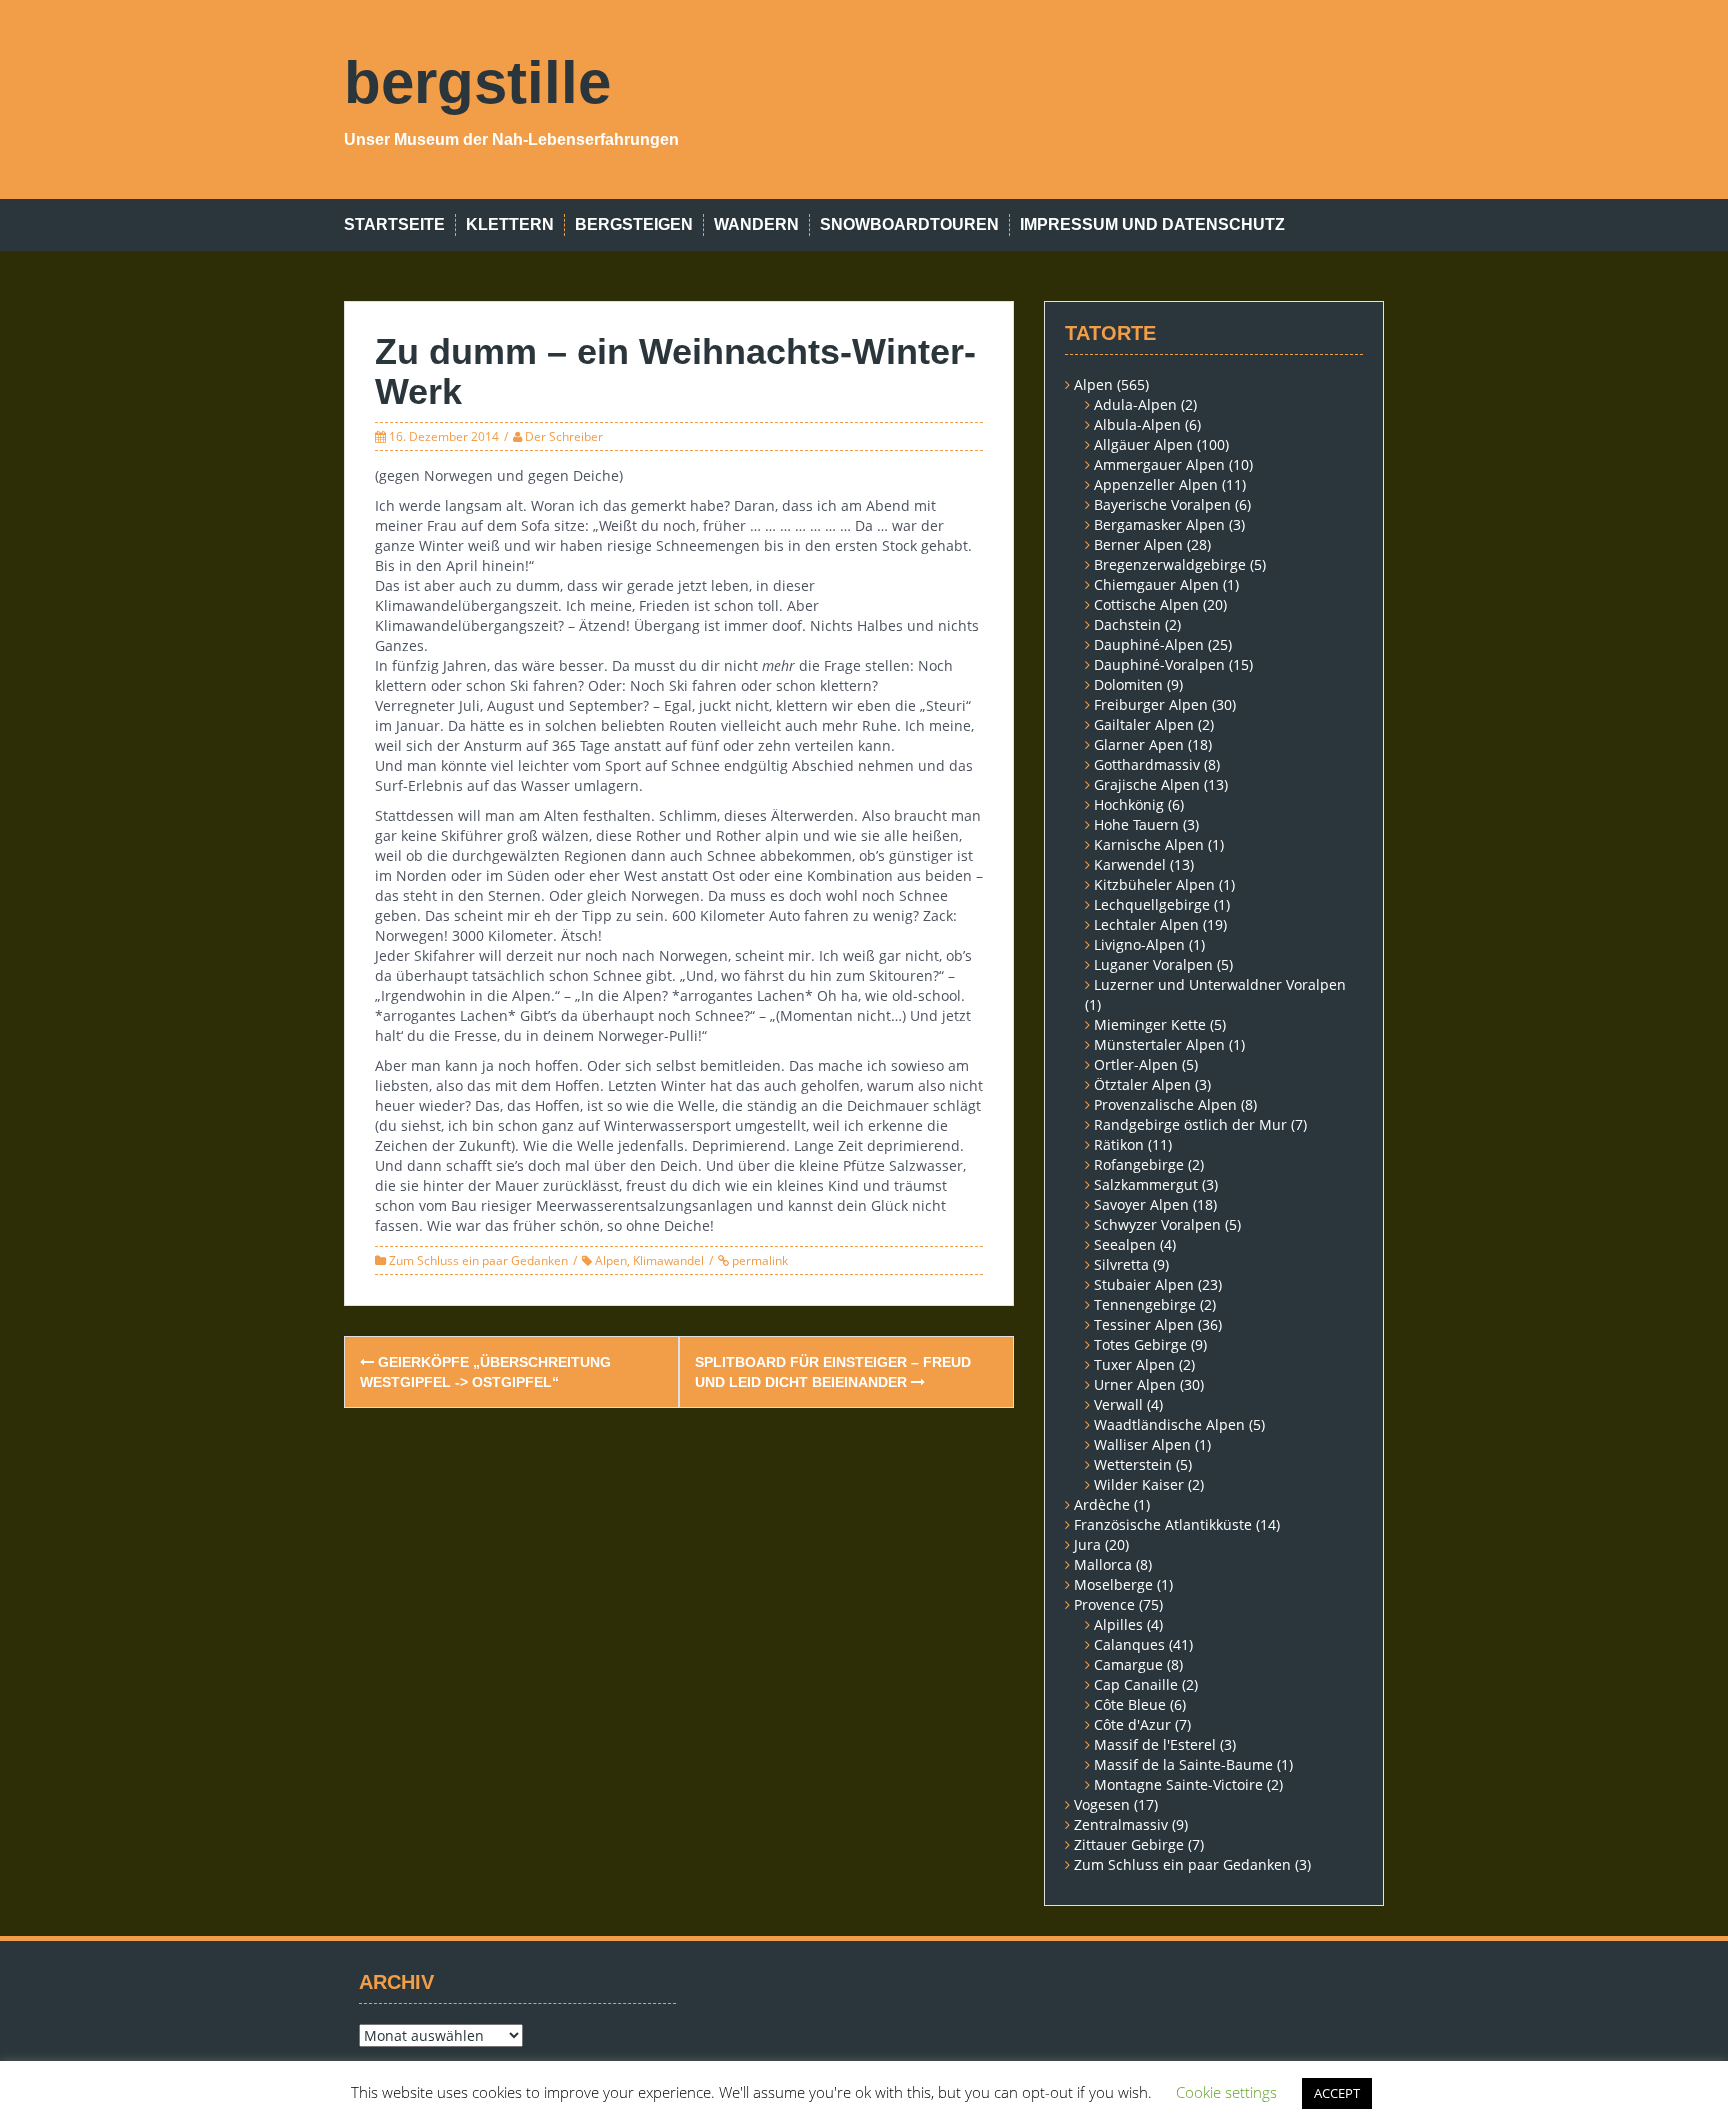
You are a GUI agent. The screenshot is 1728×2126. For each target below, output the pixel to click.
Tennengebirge (1145, 1304)
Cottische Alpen (1146, 604)
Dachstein (1127, 624)
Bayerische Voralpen (1162, 504)
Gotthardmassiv (1147, 764)
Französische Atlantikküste (1163, 1524)
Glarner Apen (1139, 744)
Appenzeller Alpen (1156, 484)
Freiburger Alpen (1151, 704)
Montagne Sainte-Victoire (1178, 1784)
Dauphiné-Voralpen (1159, 664)
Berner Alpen (1138, 544)
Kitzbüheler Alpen (1154, 884)
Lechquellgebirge (1152, 904)
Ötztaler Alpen (1142, 1084)
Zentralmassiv (1121, 1824)
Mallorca (1103, 1564)
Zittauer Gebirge (1129, 1844)
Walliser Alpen (1142, 1444)
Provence (1104, 1604)
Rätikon (1119, 1144)
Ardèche (1102, 1504)
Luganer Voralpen (1153, 964)
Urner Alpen (1135, 1384)
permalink (758, 1260)
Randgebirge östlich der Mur (1190, 1124)
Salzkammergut (1146, 1184)
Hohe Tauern (1136, 824)
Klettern (510, 224)
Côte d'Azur (1132, 1724)
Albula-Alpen (1137, 424)
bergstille (477, 82)
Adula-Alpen (1135, 404)
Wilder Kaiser (1139, 1484)
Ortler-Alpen (1136, 1064)
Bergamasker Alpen (1159, 524)
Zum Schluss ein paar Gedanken (478, 1260)
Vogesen (1102, 1804)
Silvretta (1121, 1264)
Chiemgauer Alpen (1156, 584)
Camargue (1128, 1664)
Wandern (756, 224)
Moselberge (1113, 1584)
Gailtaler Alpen (1144, 724)
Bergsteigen (634, 224)
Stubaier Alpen (1144, 1284)
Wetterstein (1133, 1464)
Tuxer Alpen (1134, 1364)
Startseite (394, 224)
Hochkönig (1129, 804)
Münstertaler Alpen (1159, 1044)
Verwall (1118, 1404)
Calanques (1129, 1644)
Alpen (611, 1260)
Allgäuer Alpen (1143, 444)
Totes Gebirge (1140, 1344)
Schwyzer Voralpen (1157, 1224)
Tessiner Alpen (1144, 1324)
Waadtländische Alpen (1169, 1424)
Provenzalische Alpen (1165, 1104)
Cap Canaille (1136, 1684)
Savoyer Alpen (1141, 1204)
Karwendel (1130, 864)
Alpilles (1118, 1624)
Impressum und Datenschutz (1152, 224)
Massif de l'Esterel (1155, 1744)
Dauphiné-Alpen (1149, 644)
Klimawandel (668, 1260)
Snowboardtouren (909, 224)
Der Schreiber (564, 436)
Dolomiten (1128, 684)
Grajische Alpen (1147, 784)
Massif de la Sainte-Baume (1183, 1764)
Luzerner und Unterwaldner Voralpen (1220, 984)
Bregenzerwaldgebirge (1170, 564)
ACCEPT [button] (1337, 2093)
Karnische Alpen (1149, 844)
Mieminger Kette (1150, 1024)
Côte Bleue (1130, 1704)
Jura (1087, 1544)
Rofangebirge (1139, 1164)
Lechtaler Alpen (1146, 924)
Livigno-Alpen (1139, 944)
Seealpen (1125, 1244)
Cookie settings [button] (1226, 2092)
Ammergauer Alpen (1159, 464)
